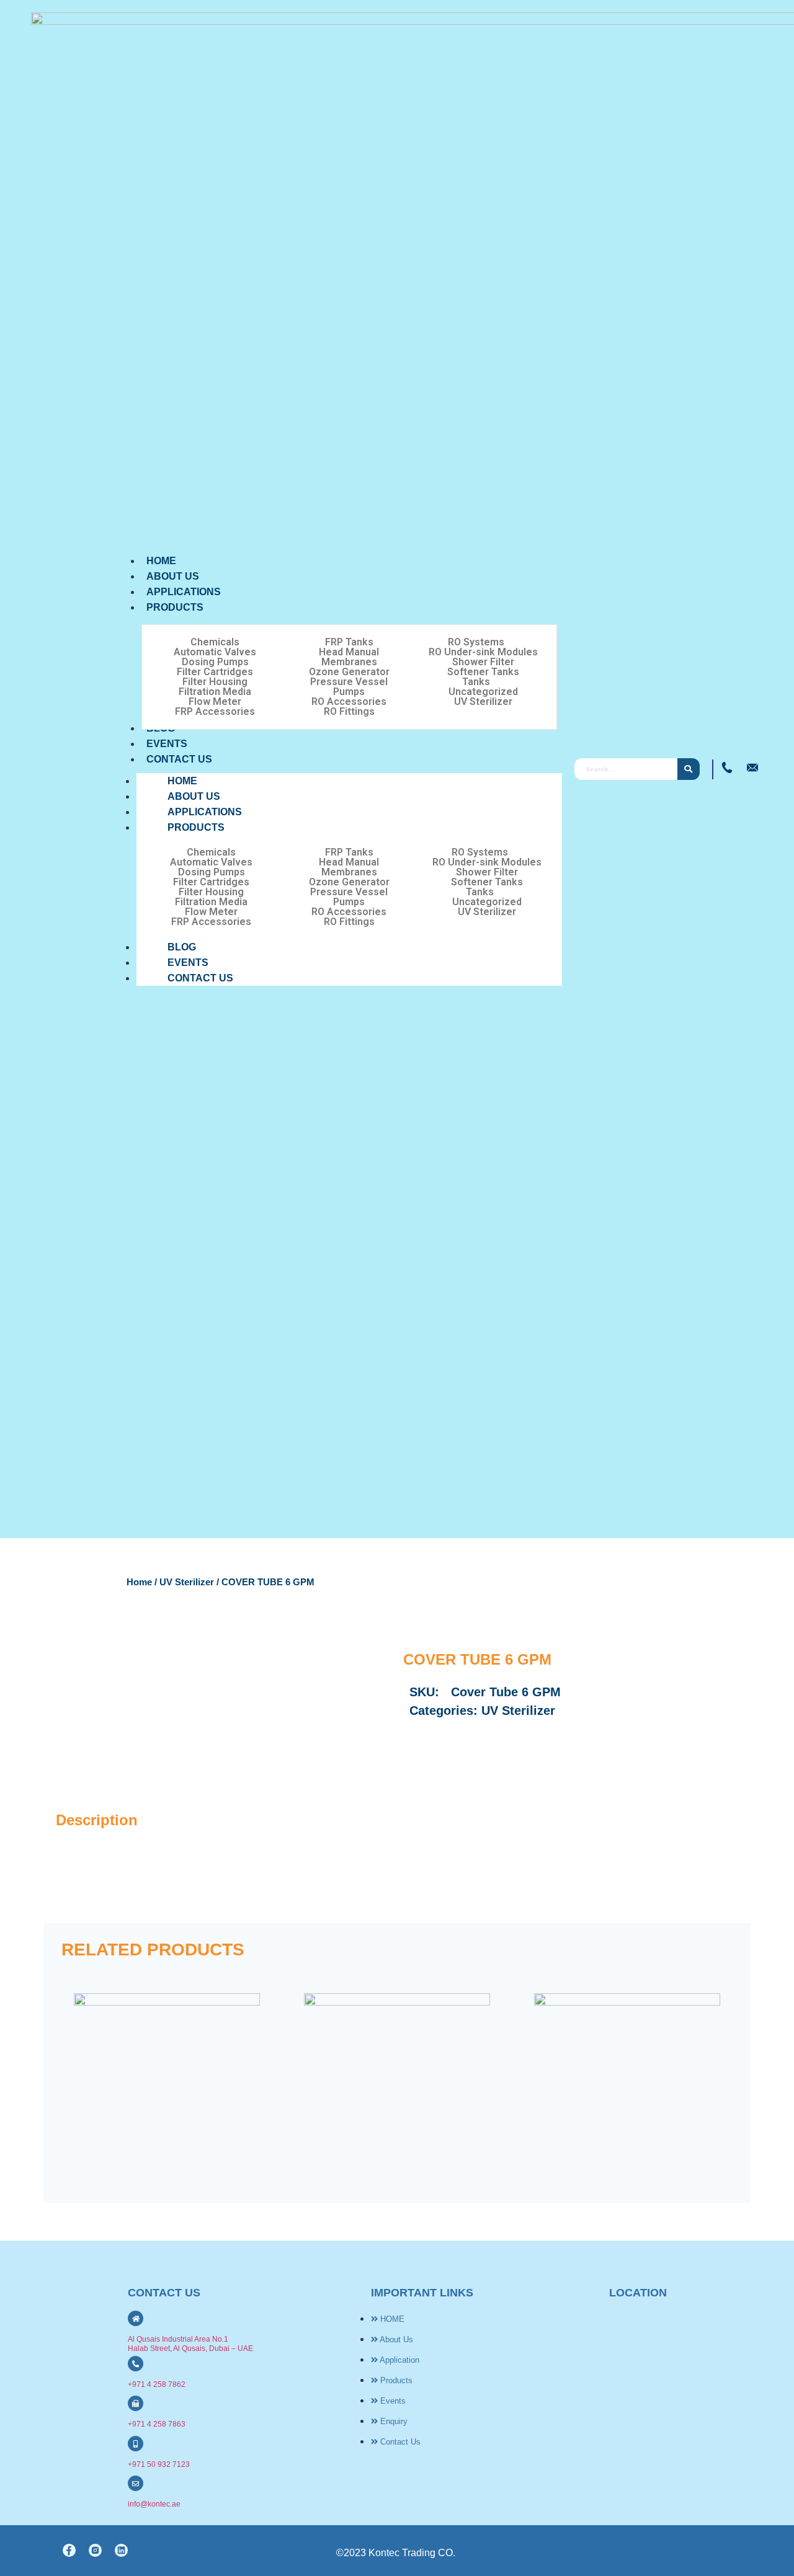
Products (196, 827)
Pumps (349, 692)
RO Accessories (349, 702)
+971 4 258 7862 (157, 2384)
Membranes (349, 662)
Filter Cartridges (215, 672)
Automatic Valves (215, 652)
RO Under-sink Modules (483, 652)
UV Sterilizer (483, 702)
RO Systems (476, 642)
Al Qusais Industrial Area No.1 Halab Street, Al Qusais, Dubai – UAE (190, 2344)
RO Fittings (349, 712)
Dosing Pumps (215, 662)
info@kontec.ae (154, 2504)
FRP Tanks (349, 642)
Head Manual (349, 652)
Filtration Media (215, 692)
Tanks (476, 682)
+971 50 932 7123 (159, 2464)
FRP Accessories (215, 712)
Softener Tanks (483, 672)
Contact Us (200, 978)
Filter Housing (215, 682)
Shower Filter (483, 662)
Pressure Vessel (349, 682)
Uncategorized (483, 692)
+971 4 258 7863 (157, 2424)
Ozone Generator (349, 672)
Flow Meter (215, 702)
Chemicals (215, 642)
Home (139, 1582)
